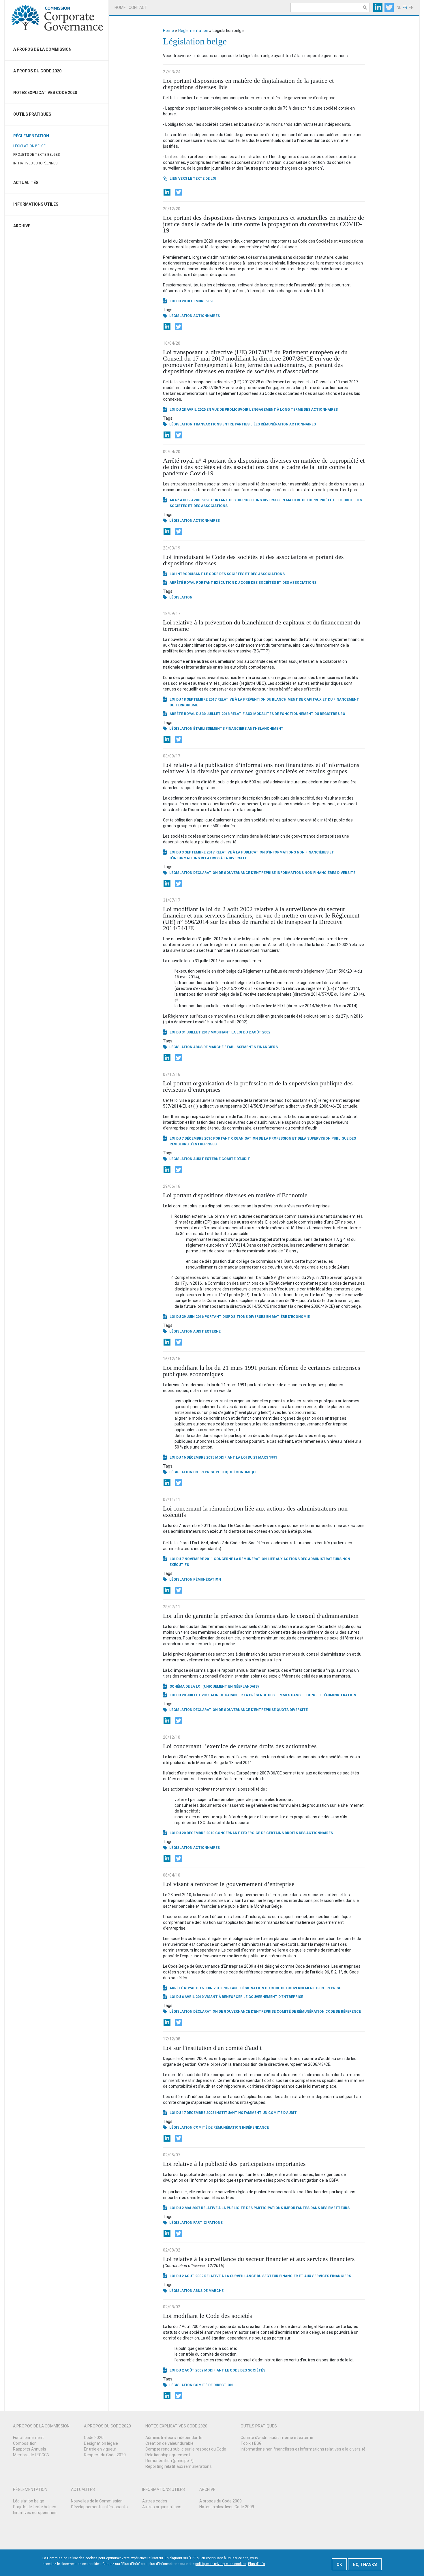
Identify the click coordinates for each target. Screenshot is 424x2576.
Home (120, 7)
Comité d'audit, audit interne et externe (277, 2438)
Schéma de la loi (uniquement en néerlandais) (214, 1686)
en (411, 7)
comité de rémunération (301, 2012)
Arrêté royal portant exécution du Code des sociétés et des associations (243, 583)
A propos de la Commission (42, 49)
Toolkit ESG (251, 2443)
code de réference (343, 2012)
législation (181, 316)
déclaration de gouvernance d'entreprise (234, 873)
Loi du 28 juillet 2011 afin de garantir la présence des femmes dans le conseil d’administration (263, 1695)
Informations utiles (36, 204)
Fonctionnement (28, 2438)
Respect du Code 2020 (105, 2455)
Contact (138, 7)
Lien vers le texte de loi (193, 179)
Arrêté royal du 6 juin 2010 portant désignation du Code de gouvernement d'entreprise (255, 1988)
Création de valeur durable (169, 2443)
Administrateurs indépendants (174, 2438)
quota (283, 1710)
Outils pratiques (32, 114)
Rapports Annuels (30, 2449)
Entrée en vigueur (100, 2449)
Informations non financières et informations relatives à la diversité (303, 2449)
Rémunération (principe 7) (169, 2461)
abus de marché (208, 1047)
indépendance (255, 2127)
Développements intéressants (99, 2507)
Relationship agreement (168, 2455)
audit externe (207, 1159)
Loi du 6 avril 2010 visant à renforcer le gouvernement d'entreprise (236, 1997)
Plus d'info (256, 2564)
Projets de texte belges (36, 155)
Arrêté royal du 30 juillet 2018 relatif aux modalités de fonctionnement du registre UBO (257, 714)
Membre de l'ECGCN (31, 2455)
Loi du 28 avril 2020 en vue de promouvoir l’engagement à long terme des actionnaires (254, 410)
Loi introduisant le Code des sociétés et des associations (227, 574)
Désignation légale (101, 2443)
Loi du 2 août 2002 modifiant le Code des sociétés (217, 2370)
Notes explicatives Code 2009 (227, 2507)
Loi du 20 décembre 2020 (192, 301)
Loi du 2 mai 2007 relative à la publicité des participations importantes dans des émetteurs (260, 2208)
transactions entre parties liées (227, 424)
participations (208, 2223)
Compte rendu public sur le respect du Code (186, 2449)
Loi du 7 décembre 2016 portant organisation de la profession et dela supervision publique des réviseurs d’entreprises (263, 1141)
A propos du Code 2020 (37, 71)
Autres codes (155, 2501)
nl (399, 7)
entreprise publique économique (225, 1472)
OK (339, 2564)
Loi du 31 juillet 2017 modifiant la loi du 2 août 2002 (220, 1032)
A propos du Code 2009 (221, 2501)
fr (405, 7)
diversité (346, 873)
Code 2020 (94, 2438)
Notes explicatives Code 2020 (45, 93)
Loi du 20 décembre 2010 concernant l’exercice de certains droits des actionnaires (251, 1833)
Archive (22, 226)
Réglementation (31, 136)
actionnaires (207, 316)
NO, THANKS (365, 2564)
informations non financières (306, 873)
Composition (25, 2443)
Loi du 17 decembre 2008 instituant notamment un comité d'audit (233, 2113)
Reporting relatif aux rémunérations (179, 2466)
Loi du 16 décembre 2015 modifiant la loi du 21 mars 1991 (223, 1457)
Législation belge (29, 146)
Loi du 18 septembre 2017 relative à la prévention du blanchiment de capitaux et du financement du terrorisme (264, 702)
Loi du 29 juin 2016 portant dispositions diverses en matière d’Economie (240, 1317)
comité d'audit (236, 1159)
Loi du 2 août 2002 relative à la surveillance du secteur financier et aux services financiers (260, 2276)
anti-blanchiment (266, 729)
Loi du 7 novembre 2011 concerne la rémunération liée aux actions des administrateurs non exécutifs (260, 1562)
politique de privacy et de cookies (221, 2564)
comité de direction (213, 2385)
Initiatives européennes (35, 163)
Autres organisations (162, 2507)
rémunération (275, 424)
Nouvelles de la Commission (97, 2501)
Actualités (26, 183)
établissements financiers (220, 729)
